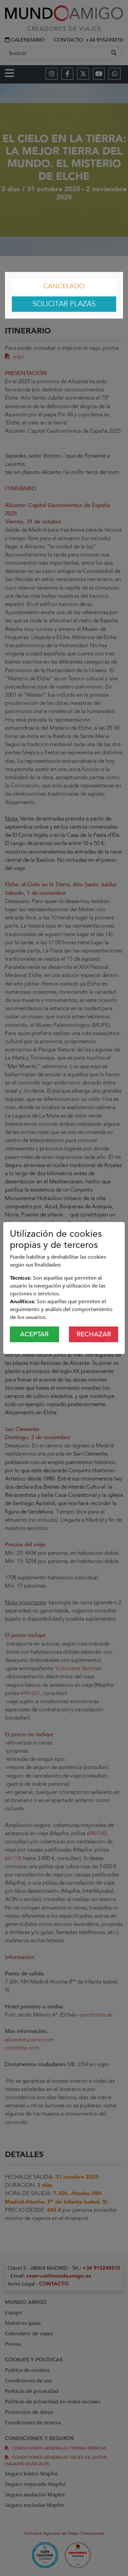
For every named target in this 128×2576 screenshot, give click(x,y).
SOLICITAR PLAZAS (64, 304)
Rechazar (94, 1334)
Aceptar (34, 1334)
